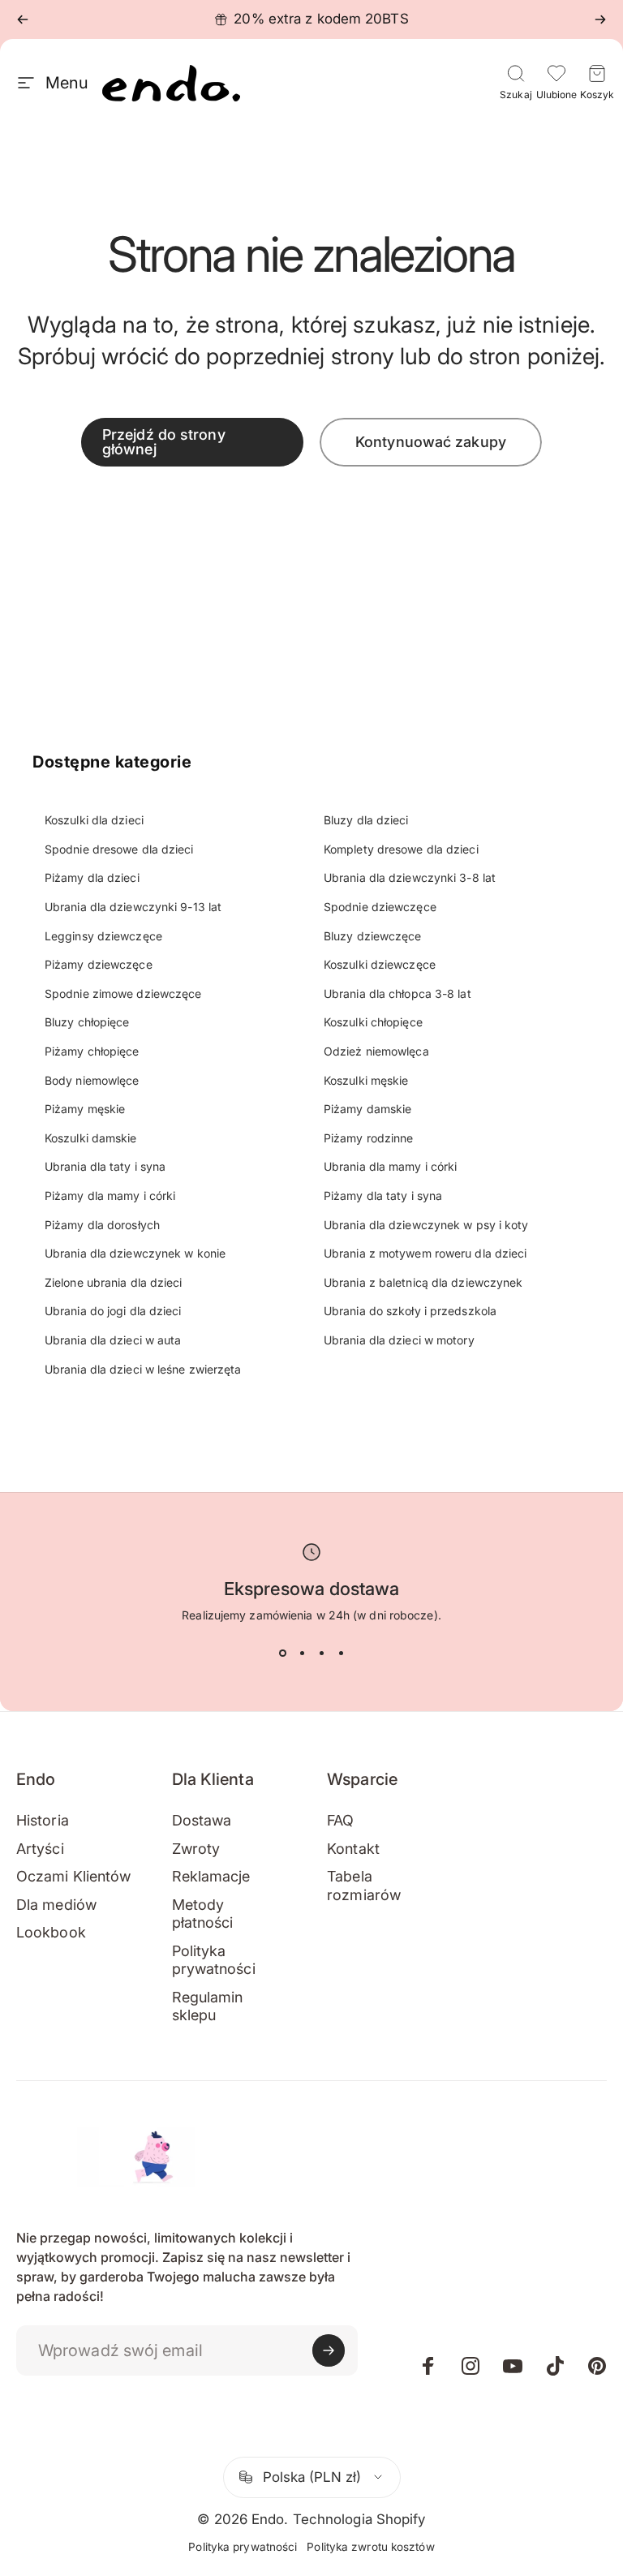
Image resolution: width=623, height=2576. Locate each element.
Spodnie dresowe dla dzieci (119, 849)
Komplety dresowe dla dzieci (401, 849)
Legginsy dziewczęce (103, 936)
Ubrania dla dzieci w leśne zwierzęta (143, 1369)
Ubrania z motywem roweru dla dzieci (425, 1253)
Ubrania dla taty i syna (105, 1166)
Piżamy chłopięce (92, 1051)
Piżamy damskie (367, 1109)
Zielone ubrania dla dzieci (114, 1282)
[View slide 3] (321, 1653)
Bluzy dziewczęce (373, 936)
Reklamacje (211, 1876)
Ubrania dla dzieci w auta (113, 1340)
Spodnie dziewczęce (380, 907)
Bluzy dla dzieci (366, 820)
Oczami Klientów (74, 1876)
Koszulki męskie (366, 1080)
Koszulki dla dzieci (94, 820)
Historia (43, 1820)
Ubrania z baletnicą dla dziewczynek (423, 1282)
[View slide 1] (282, 1653)
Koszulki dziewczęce (380, 964)
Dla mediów (56, 1905)
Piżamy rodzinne (369, 1138)
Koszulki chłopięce (373, 1022)
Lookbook (51, 1932)
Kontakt (353, 1849)
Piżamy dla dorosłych (102, 1225)
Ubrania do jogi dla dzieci (113, 1311)
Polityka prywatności (214, 1960)
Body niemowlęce (92, 1080)
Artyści (40, 1849)
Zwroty (196, 1849)
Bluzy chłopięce (87, 1022)
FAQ (340, 1820)
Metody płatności (203, 1914)
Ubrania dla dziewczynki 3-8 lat (410, 877)
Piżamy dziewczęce (99, 964)
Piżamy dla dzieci (92, 877)
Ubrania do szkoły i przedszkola (410, 1311)
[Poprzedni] (23, 19)
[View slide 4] (341, 1653)
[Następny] (600, 19)
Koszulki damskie (91, 1138)
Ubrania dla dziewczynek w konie (135, 1253)
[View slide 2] (302, 1653)
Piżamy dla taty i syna (383, 1196)
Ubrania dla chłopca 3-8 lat (397, 993)
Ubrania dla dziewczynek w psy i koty (426, 1225)
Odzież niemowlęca (376, 1051)
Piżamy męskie (85, 1109)
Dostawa (202, 1820)
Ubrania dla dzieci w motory (399, 1340)
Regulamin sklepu (208, 2006)
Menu (67, 83)
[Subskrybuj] (329, 2350)
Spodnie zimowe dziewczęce (123, 993)
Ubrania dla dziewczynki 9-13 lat (133, 907)
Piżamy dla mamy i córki (110, 1196)
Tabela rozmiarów (364, 1886)
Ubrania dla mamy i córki (390, 1166)
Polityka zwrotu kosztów (370, 2547)
